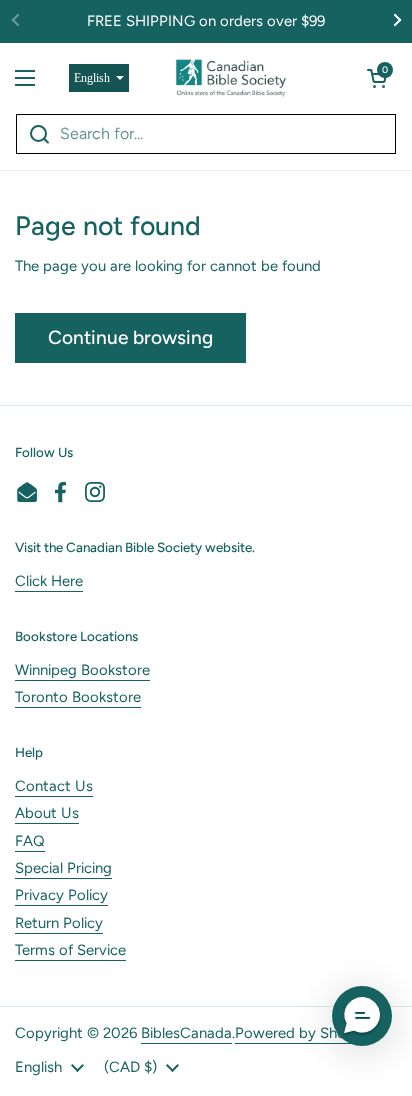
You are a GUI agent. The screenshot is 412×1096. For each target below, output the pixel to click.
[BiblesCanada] (231, 78)
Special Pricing (63, 868)
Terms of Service (70, 950)
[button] (377, 78)
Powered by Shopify (303, 1033)
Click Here (49, 581)
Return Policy (59, 923)
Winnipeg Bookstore (82, 670)
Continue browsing (130, 337)
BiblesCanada (186, 1033)
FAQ (30, 841)
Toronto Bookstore (78, 697)
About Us (47, 813)
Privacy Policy (61, 895)
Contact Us (54, 786)
